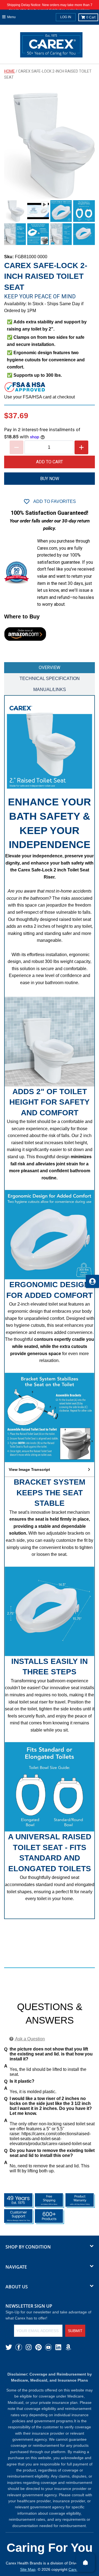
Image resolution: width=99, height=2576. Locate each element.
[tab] (50, 668)
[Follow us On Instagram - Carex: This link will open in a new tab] (29, 2347)
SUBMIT (75, 2331)
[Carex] (51, 46)
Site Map (28, 2569)
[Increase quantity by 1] (81, 447)
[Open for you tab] (92, 1281)
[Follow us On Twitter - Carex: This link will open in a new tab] (9, 2347)
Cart (91, 17)
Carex (74, 2569)
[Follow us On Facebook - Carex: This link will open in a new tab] (19, 2347)
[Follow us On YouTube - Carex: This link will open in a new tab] (48, 2347)
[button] (50, 1470)
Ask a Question (30, 2039)
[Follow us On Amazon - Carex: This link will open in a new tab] (68, 2347)
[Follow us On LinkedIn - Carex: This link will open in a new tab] (58, 2347)
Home (9, 71)
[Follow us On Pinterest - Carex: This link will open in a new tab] (38, 2347)
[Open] (86, 2563)
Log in (66, 17)
